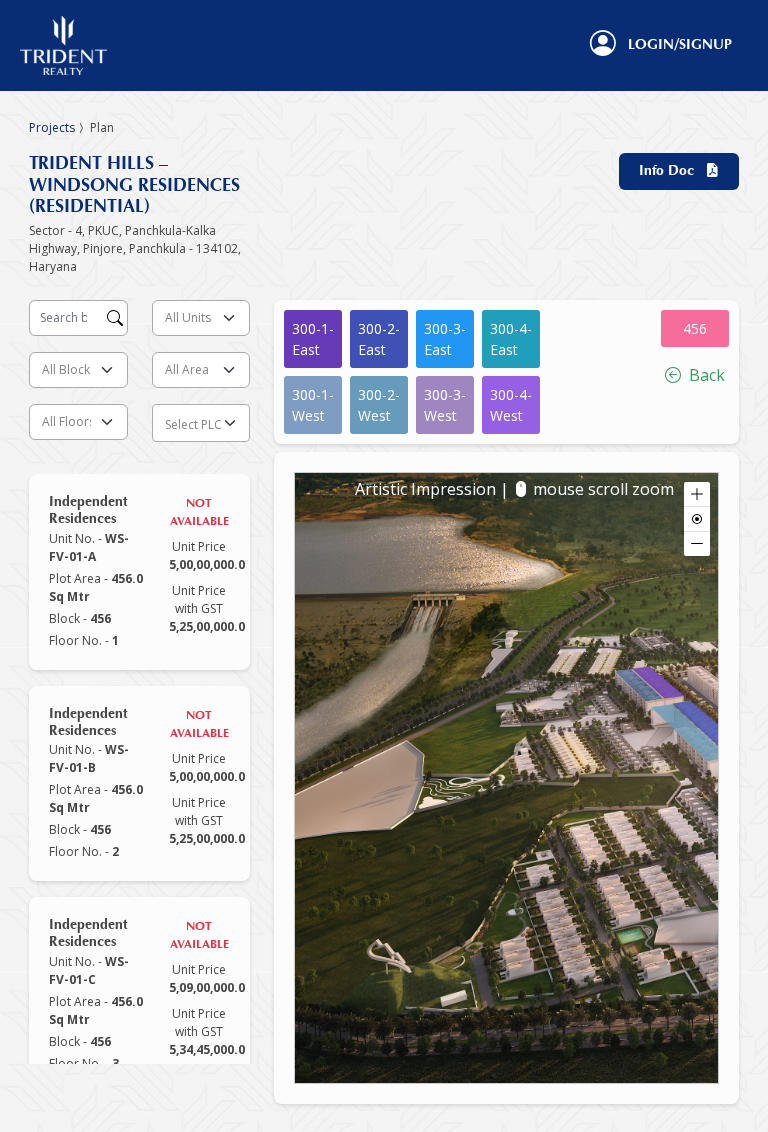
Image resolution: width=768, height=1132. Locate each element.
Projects (52, 127)
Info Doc (672, 171)
